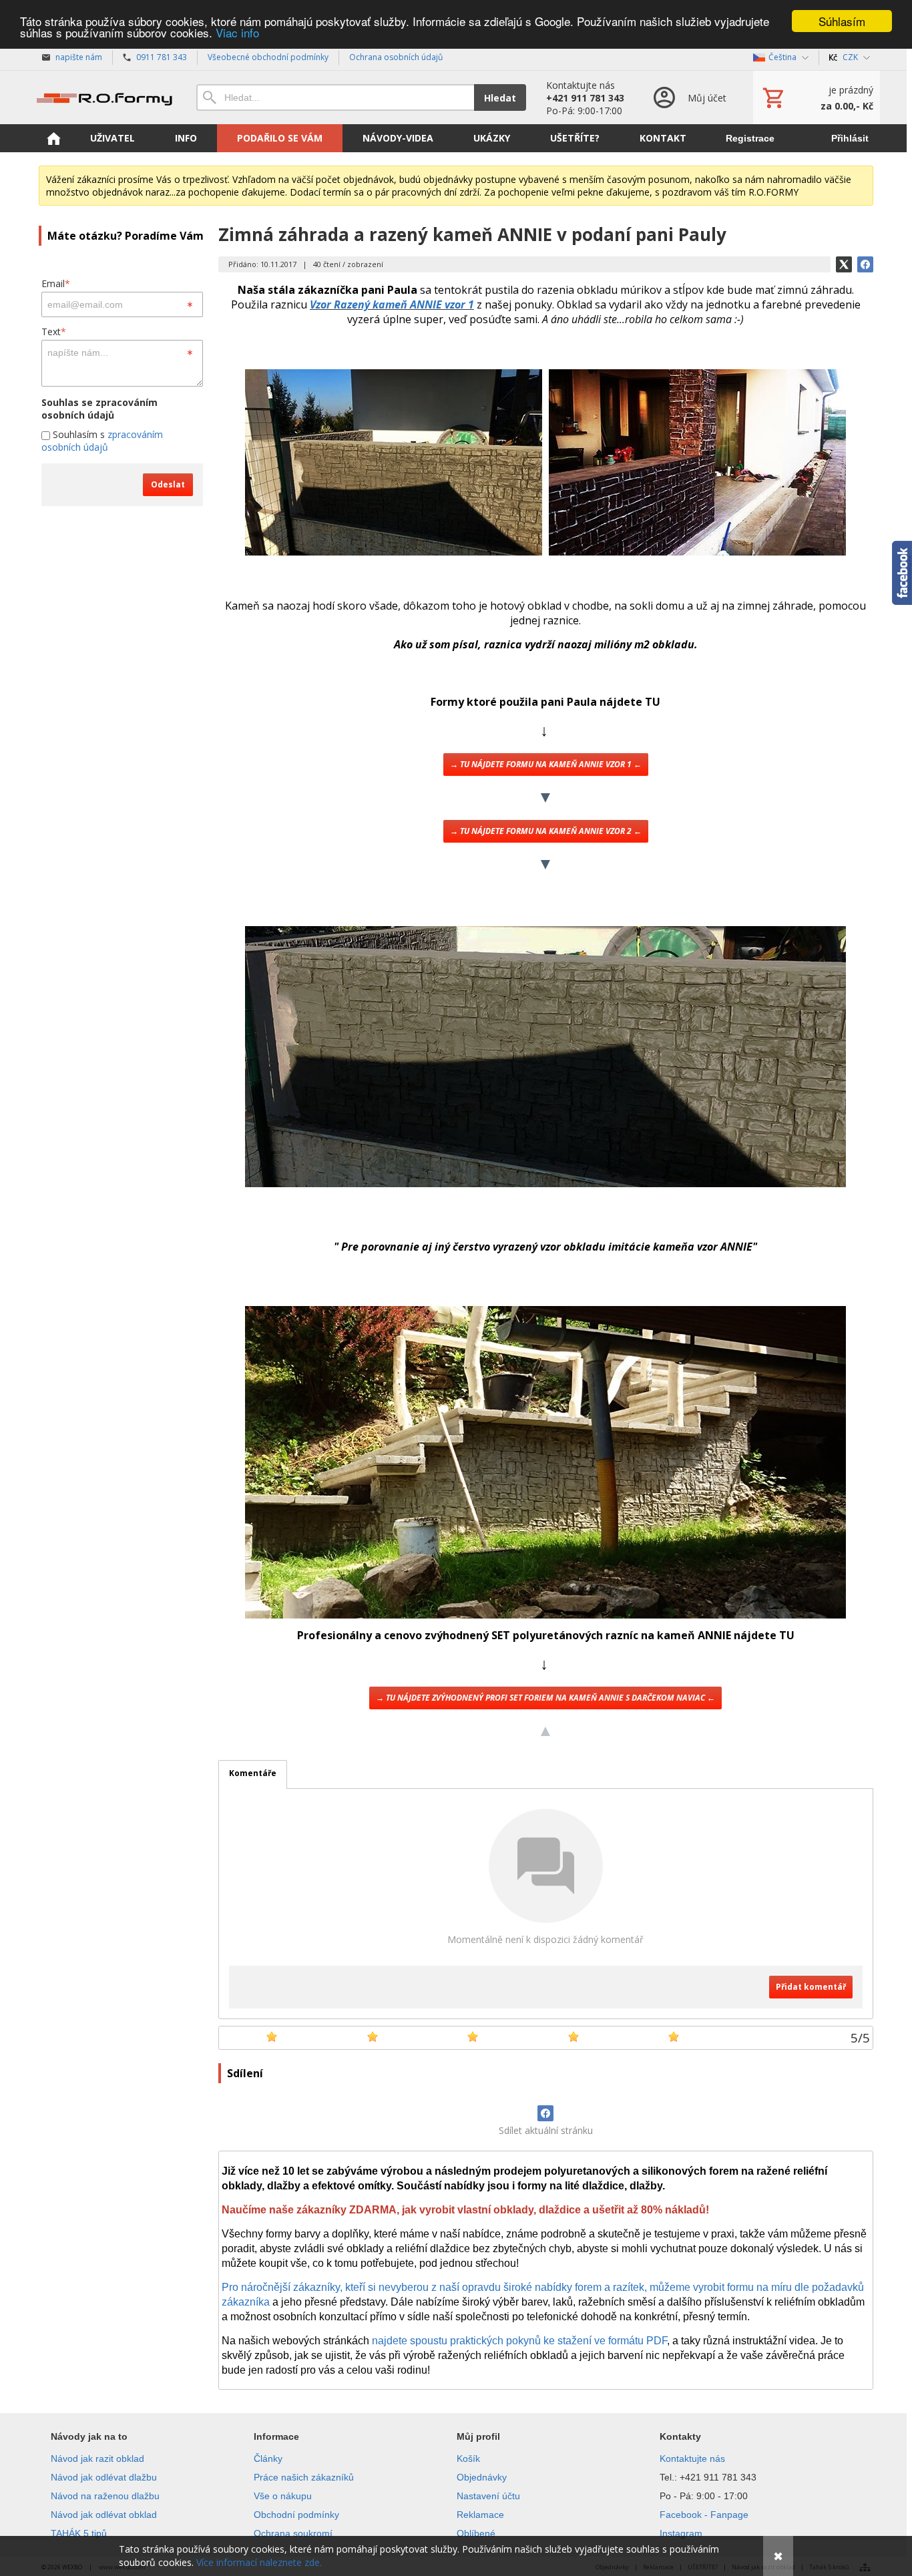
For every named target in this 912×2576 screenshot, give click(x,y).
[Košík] (817, 97)
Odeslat (168, 484)
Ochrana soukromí (293, 2533)
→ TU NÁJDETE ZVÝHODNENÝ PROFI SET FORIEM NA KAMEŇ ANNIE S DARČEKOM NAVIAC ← (545, 1698)
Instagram (681, 2533)
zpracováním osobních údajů (102, 441)
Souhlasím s (102, 441)
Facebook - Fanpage (704, 2515)
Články (268, 2458)
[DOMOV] (53, 138)
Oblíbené (476, 2533)
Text (54, 332)
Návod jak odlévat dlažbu (104, 2477)
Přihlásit (850, 138)
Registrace (750, 138)
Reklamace (480, 2515)
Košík (468, 2458)
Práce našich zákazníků (304, 2477)
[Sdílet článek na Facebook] (865, 264)
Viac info (237, 33)
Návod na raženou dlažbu (105, 2496)
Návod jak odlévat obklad (104, 2515)
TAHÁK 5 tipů (79, 2533)
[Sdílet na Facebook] (545, 2113)
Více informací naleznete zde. (259, 2562)
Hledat (500, 98)
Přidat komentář (811, 1987)
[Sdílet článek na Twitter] (844, 264)
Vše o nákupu (283, 2496)
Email (56, 283)
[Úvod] (104, 97)
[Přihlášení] (689, 97)
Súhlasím (842, 21)
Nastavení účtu (488, 2496)
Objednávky (482, 2477)
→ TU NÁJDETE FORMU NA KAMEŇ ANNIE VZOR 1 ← (546, 764)
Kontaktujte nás (692, 2458)
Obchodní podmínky (296, 2515)
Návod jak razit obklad (97, 2458)
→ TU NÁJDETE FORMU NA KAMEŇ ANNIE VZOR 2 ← (546, 831)
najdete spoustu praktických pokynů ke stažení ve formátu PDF (519, 2341)
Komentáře (253, 1773)
